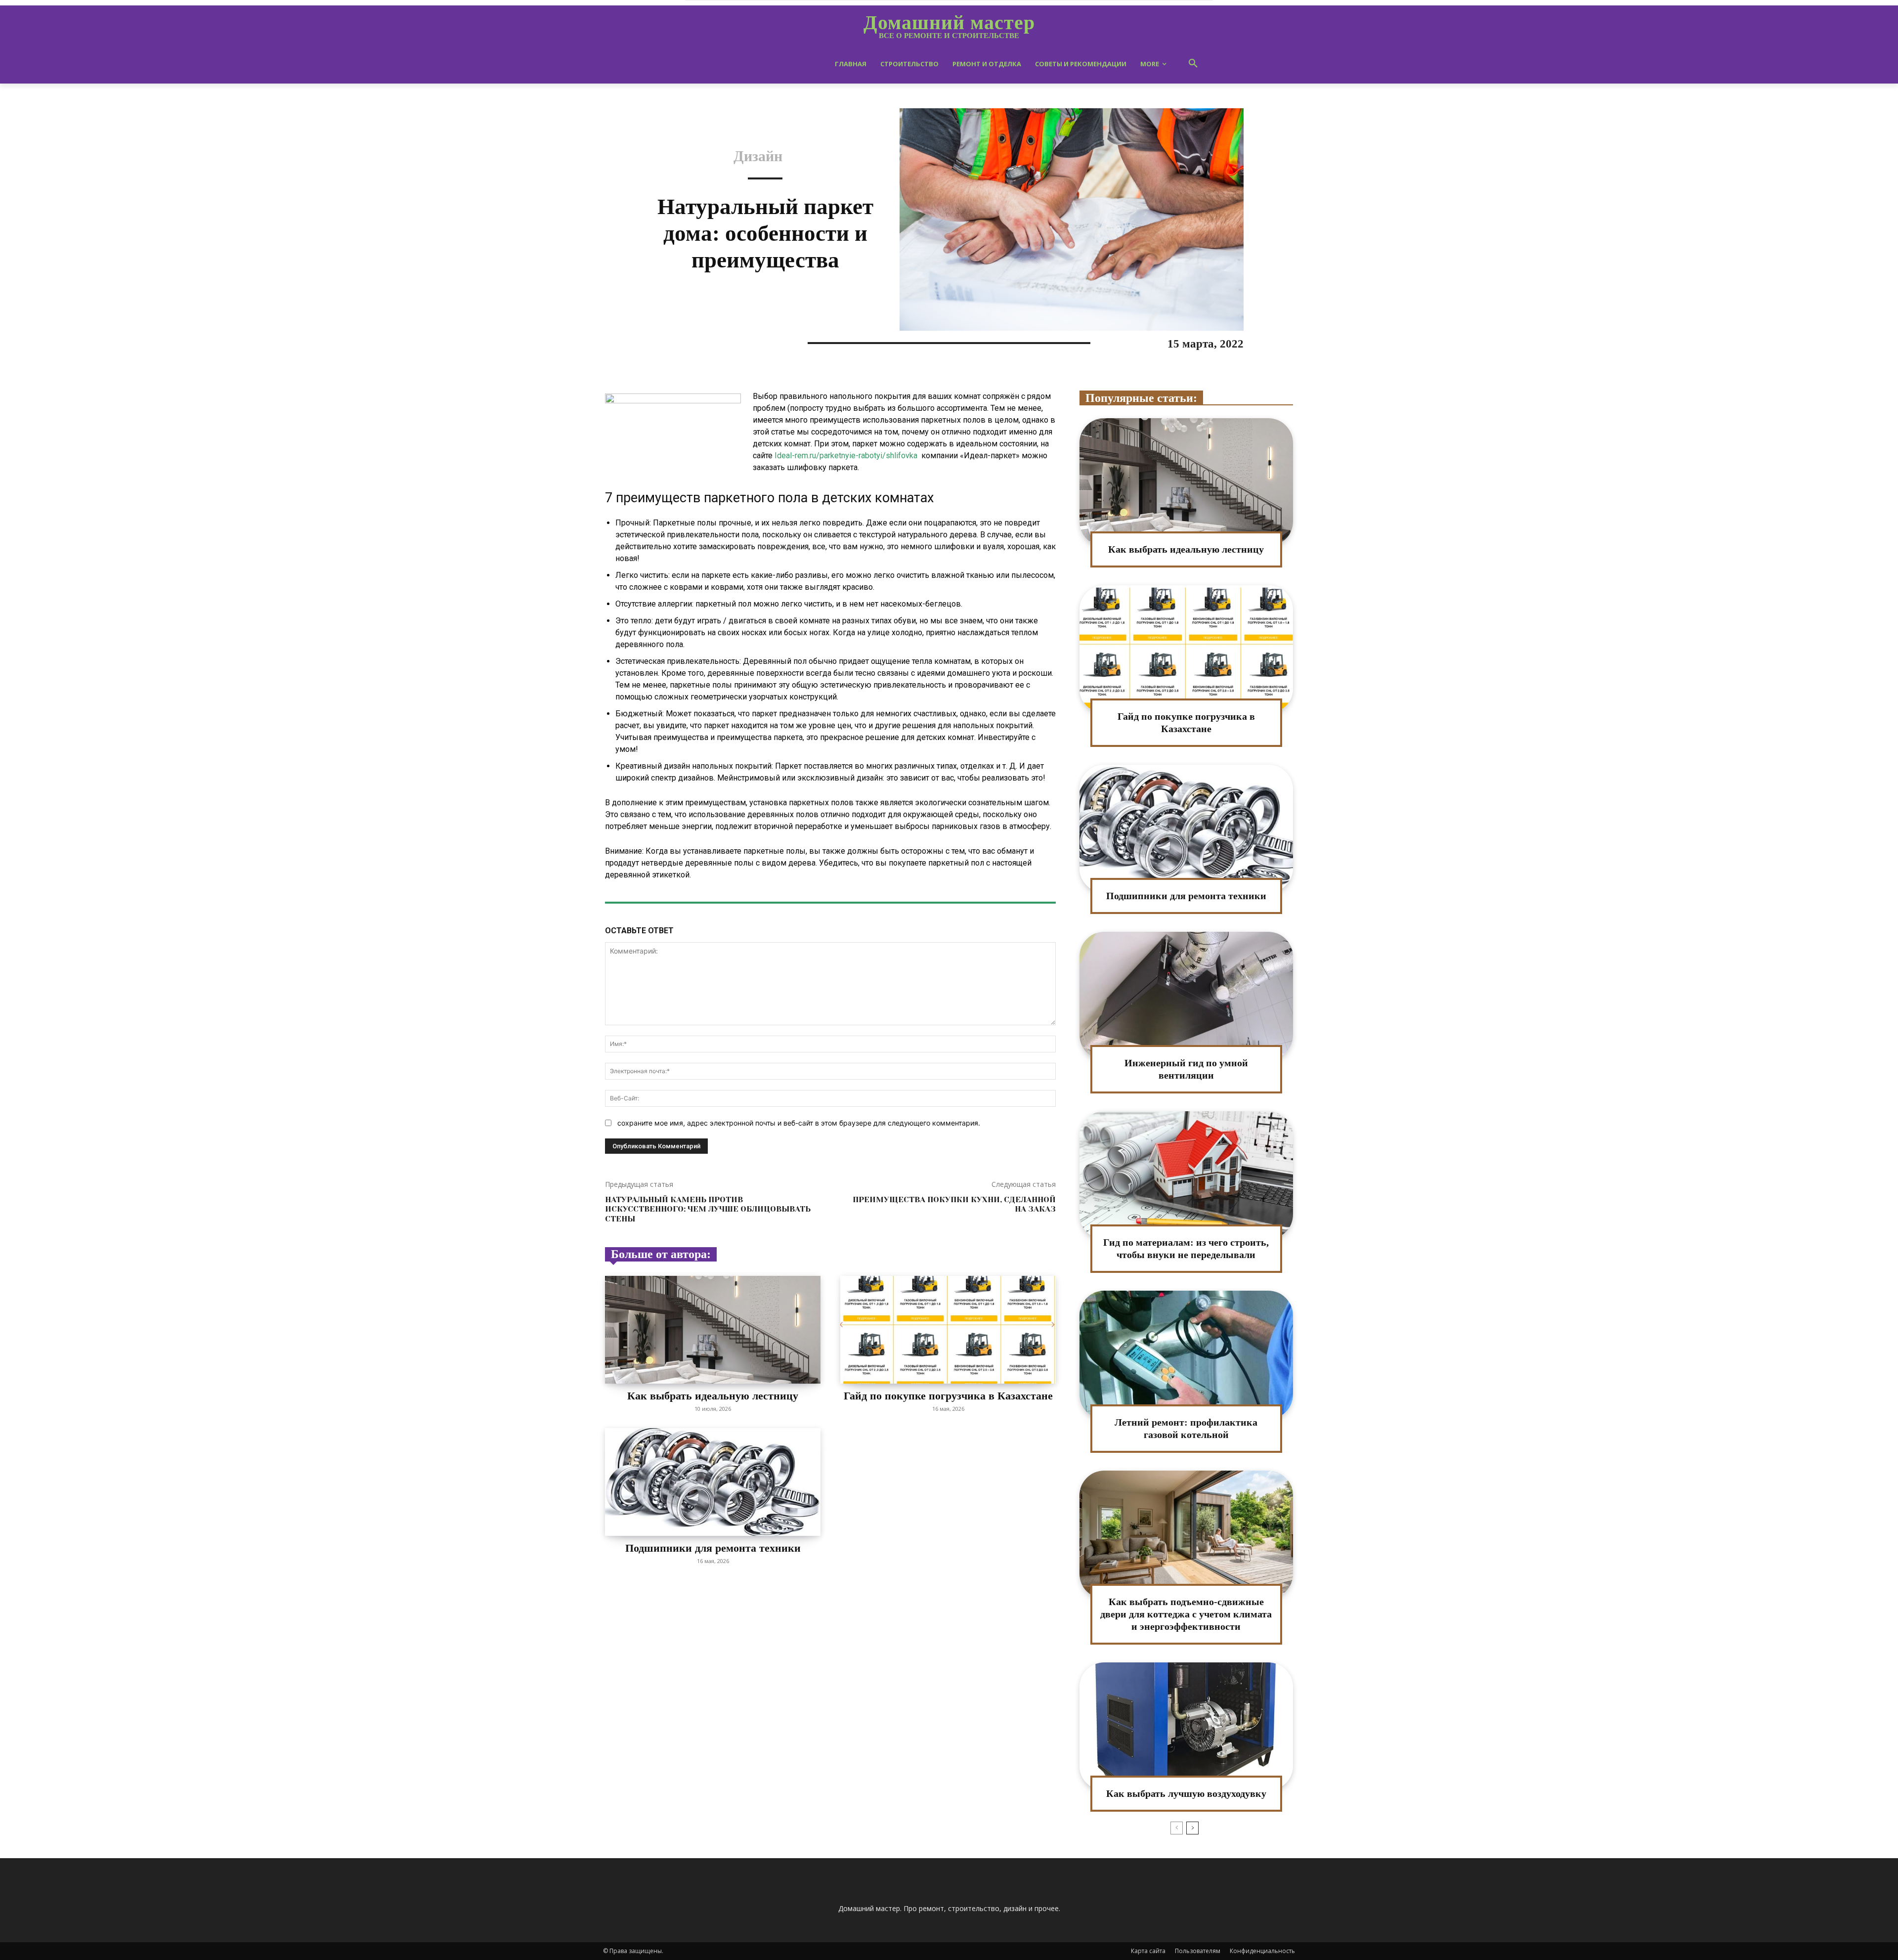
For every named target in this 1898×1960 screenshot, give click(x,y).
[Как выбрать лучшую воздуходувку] (1186, 1726)
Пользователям (1198, 1951)
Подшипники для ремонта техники (713, 1548)
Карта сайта (1148, 1951)
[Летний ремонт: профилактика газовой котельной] (1186, 1355)
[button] (1193, 64)
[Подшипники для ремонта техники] (713, 1482)
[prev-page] (1177, 1828)
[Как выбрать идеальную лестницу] (713, 1330)
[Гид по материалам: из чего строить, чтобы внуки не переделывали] (1186, 1175)
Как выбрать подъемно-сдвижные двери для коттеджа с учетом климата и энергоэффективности (1186, 1614)
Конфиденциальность (1262, 1951)
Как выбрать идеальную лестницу (713, 1396)
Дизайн (758, 156)
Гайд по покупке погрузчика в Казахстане (948, 1396)
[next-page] (1192, 1828)
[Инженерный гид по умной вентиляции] (1186, 996)
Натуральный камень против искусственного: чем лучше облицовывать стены (708, 1209)
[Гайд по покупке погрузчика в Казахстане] (948, 1330)
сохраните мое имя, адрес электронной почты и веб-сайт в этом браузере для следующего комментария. (799, 1123)
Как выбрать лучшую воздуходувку (1186, 1793)
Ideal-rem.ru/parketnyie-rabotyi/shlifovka (846, 456)
